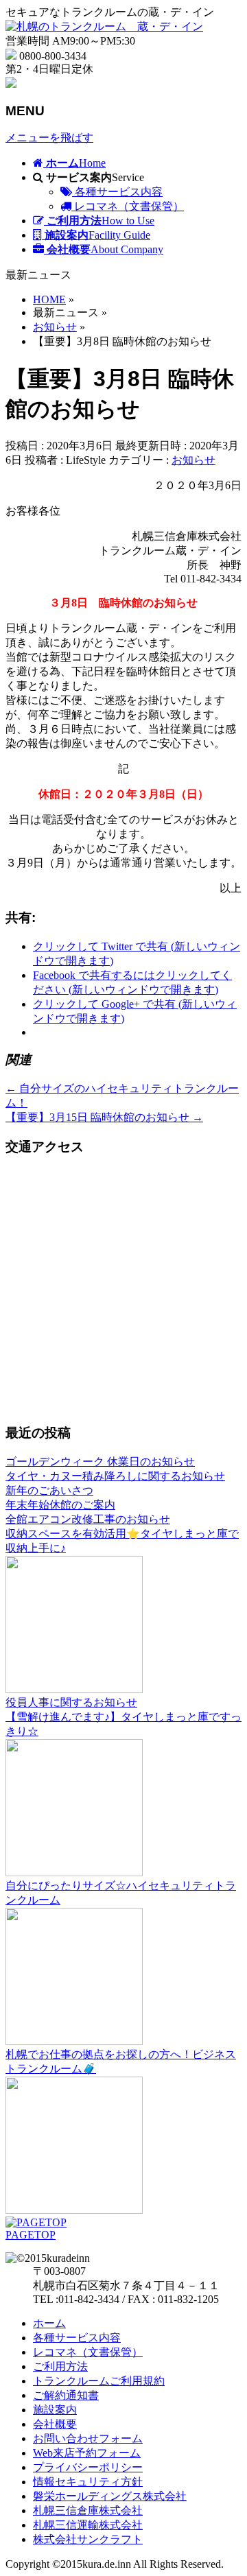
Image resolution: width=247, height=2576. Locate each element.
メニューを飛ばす (49, 138)
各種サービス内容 (117, 192)
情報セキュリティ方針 (88, 2482)
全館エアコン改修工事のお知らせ (88, 1519)
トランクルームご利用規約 (99, 2381)
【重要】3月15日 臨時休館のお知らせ (104, 1117)
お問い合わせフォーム (88, 2438)
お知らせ (193, 460)
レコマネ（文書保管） (128, 206)
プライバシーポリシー (88, 2467)
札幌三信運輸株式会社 (88, 2525)
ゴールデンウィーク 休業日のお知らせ (100, 1462)
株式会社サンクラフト (88, 2539)
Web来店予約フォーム (87, 2453)
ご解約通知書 (66, 2395)
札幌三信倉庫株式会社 (88, 2510)
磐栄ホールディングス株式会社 (110, 2496)
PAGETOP (31, 2235)
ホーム (49, 2323)
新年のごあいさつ (49, 1490)
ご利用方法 (60, 2366)
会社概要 (55, 2424)
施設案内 (55, 2410)
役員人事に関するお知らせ (71, 1702)
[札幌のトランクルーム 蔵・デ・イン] (104, 26)
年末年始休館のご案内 (60, 1505)
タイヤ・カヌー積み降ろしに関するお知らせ (115, 1476)
